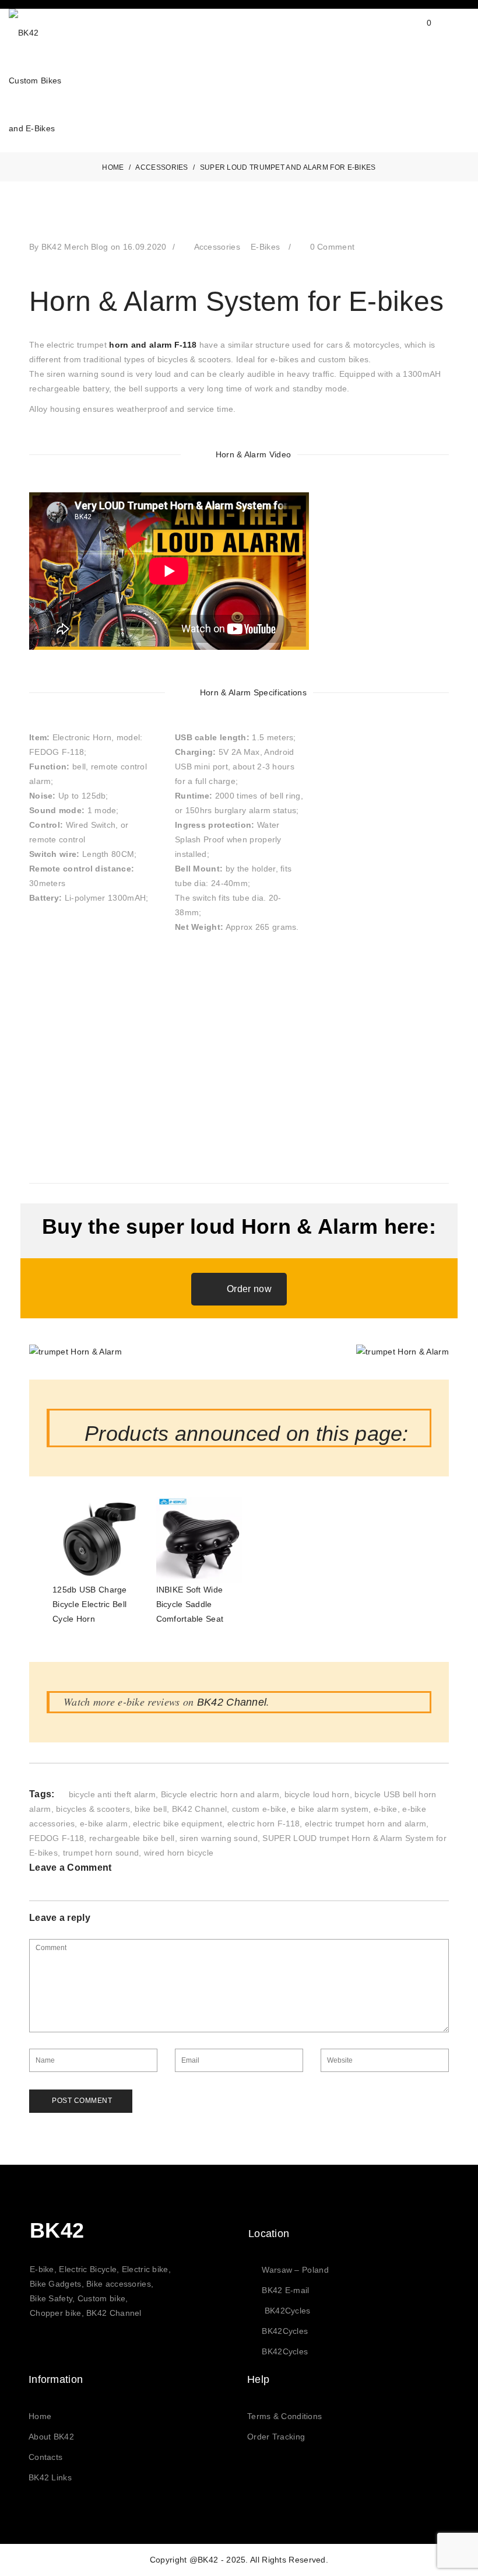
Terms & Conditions (284, 2416)
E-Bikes (265, 247)
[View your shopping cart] (418, 32)
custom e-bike (259, 1809)
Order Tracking (276, 2437)
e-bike (386, 1809)
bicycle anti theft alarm (112, 1794)
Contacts (45, 2457)
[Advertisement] (239, 1066)
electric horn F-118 (264, 1824)
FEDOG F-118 (57, 1838)
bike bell (151, 1809)
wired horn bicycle (179, 1853)
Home (40, 2416)
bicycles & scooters (93, 1809)
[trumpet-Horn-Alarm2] (403, 1352)
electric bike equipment (178, 1824)
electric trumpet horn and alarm (365, 1824)
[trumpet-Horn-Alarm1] (75, 1352)
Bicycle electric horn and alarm (220, 1794)
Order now (249, 1289)
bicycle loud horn (317, 1794)
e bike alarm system (330, 1809)
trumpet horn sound (101, 1853)
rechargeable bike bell (132, 1838)
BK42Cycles (288, 2311)
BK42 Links (50, 2477)
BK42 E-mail (285, 2290)
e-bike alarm (104, 1824)
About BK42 (51, 2437)
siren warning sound (219, 1838)
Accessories (217, 247)
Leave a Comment (71, 1868)
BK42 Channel (232, 1702)
